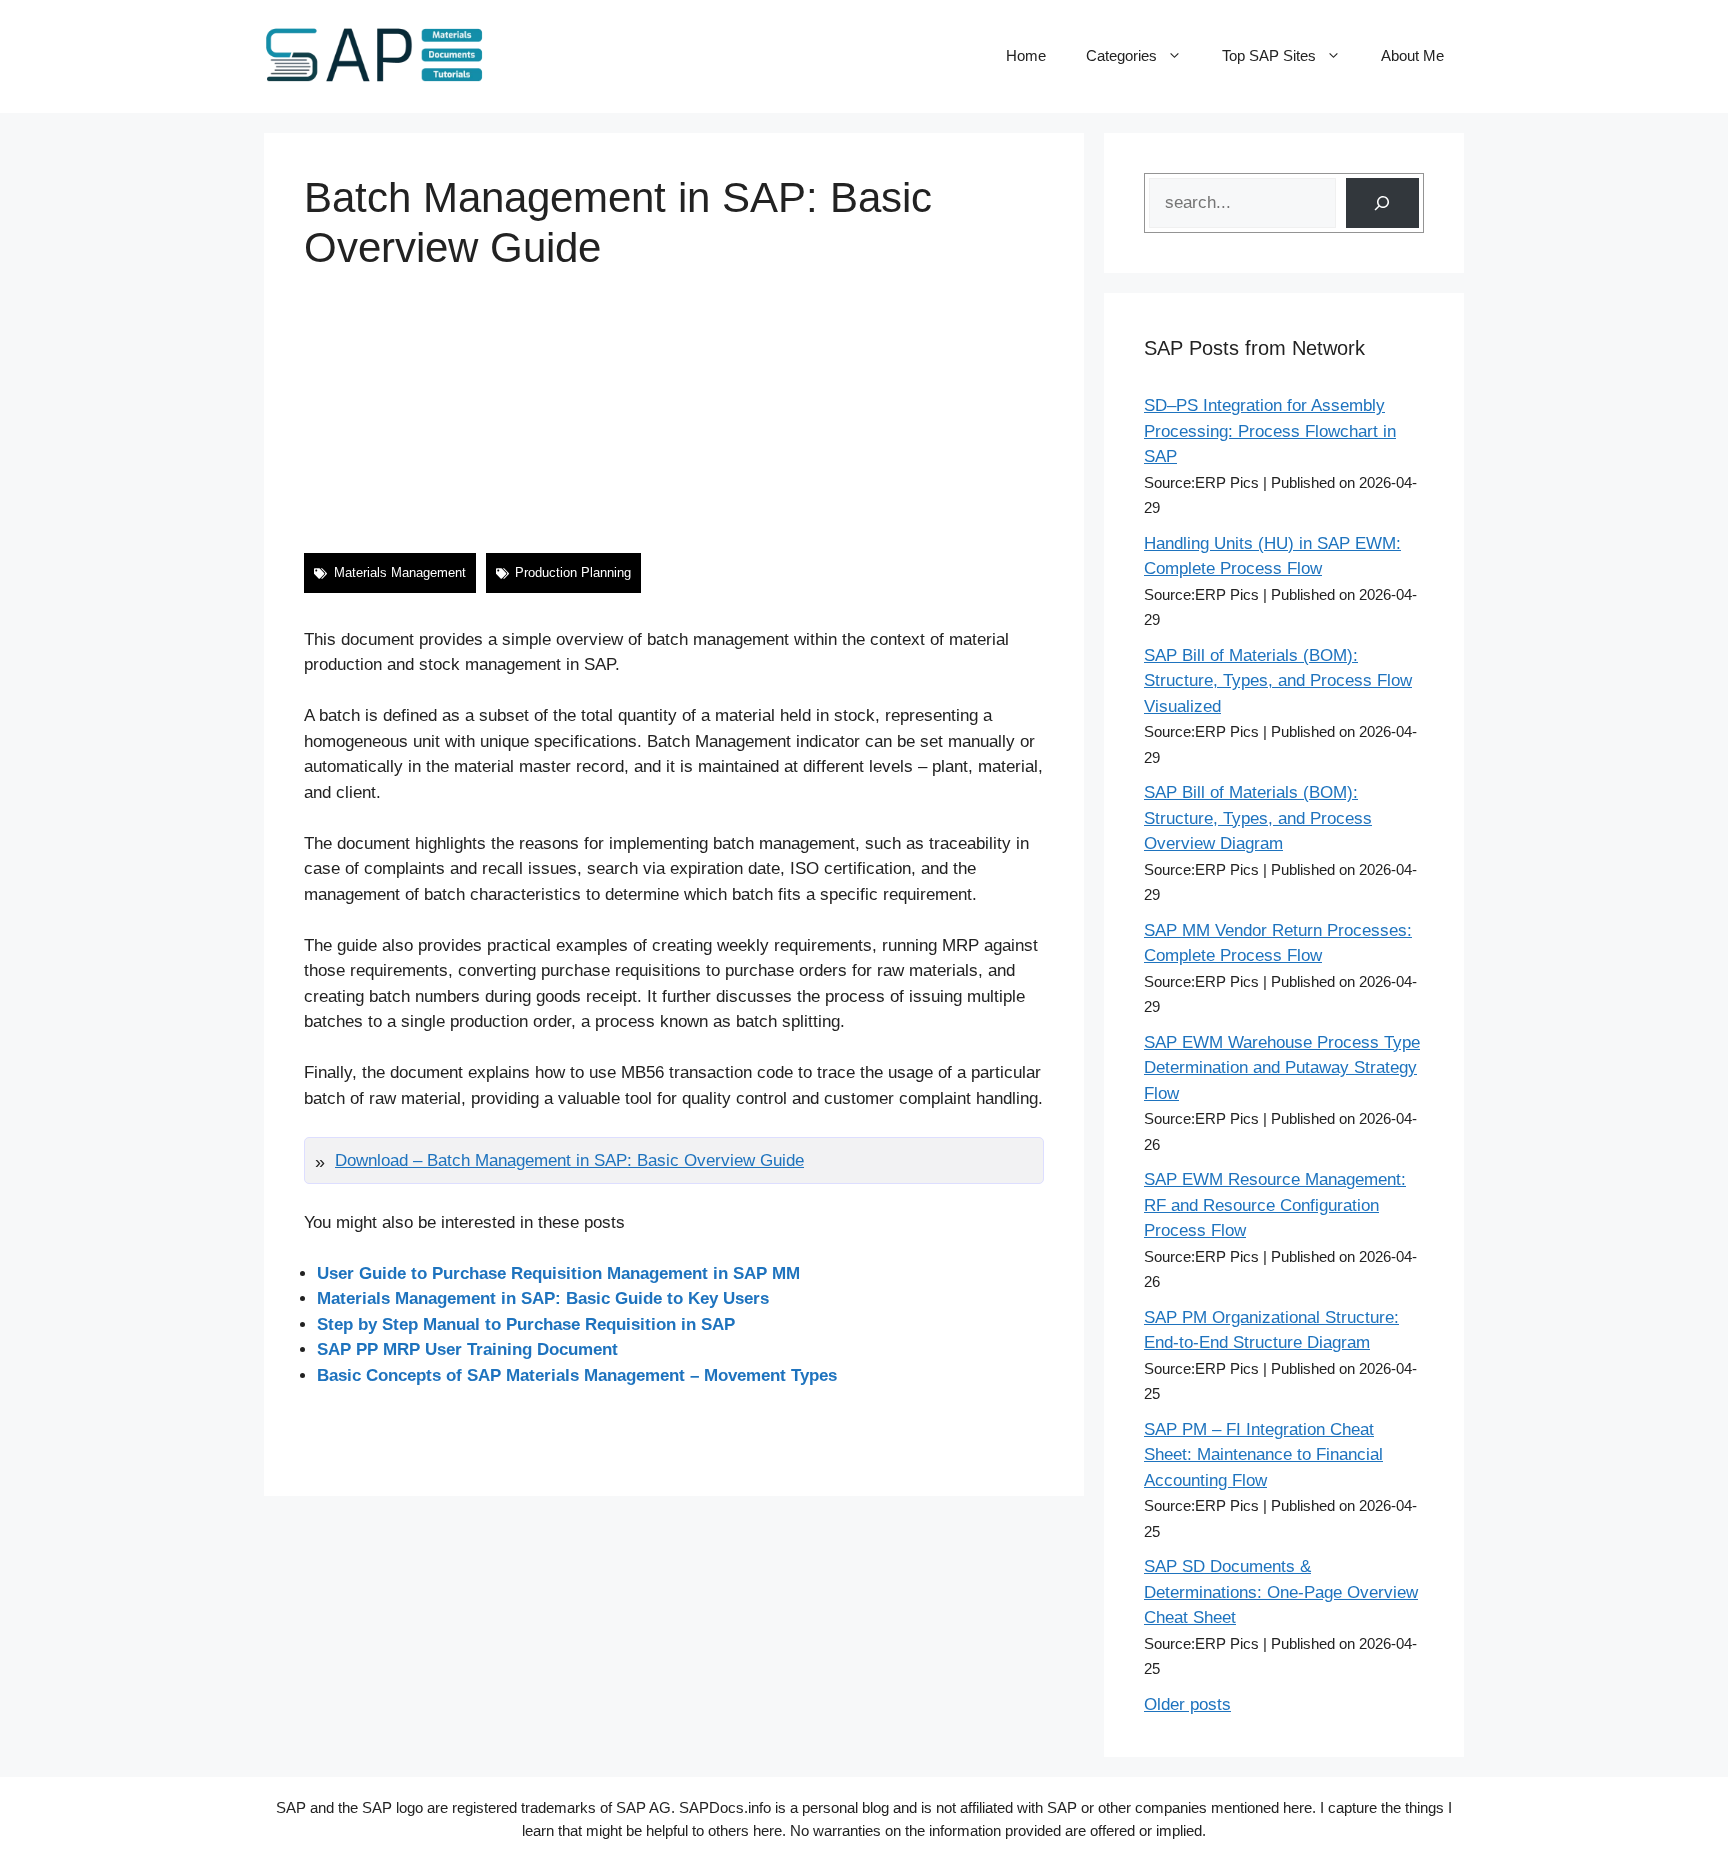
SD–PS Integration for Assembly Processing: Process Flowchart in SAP (1270, 431)
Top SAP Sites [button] (1269, 55)
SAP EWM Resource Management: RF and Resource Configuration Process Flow (1275, 1205)
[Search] (1382, 203)
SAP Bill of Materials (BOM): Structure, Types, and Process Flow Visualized (1278, 681)
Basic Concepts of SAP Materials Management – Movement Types (577, 1375)
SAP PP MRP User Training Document (467, 1349)
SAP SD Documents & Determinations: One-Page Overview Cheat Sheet (1281, 1592)
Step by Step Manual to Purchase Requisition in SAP (526, 1324)
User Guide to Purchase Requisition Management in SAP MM (558, 1273)
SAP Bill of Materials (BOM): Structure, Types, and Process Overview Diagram (1258, 818)
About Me (1412, 55)
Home (1026, 55)
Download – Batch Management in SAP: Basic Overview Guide (569, 1160)
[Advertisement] (674, 413)
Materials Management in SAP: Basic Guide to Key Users (543, 1298)
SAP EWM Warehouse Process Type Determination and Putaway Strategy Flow (1282, 1068)
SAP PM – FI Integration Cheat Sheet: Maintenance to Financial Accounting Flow (1263, 1455)
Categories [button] (1121, 55)
